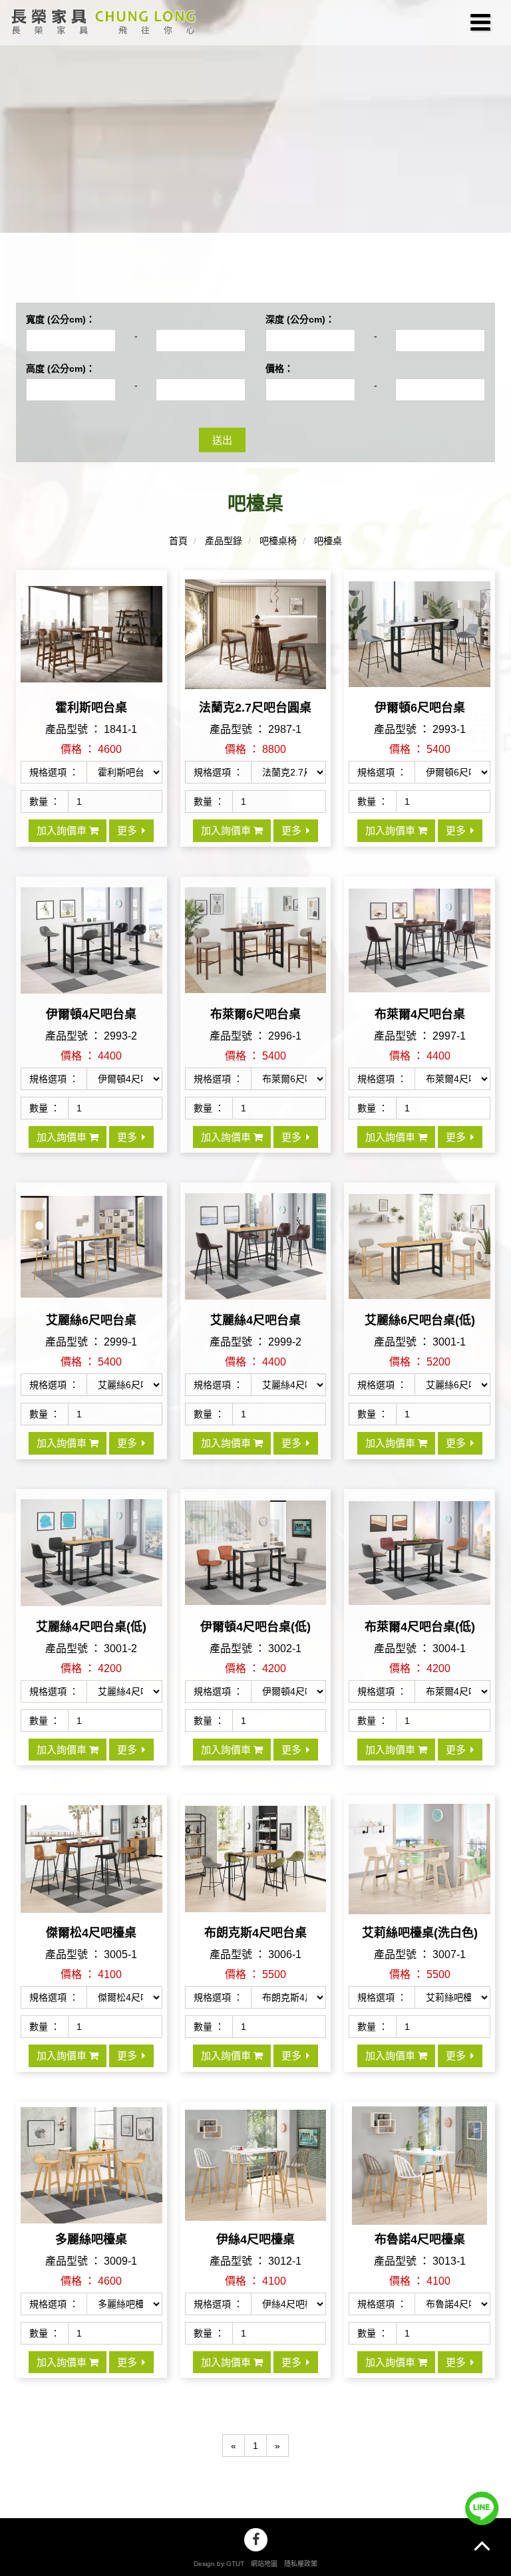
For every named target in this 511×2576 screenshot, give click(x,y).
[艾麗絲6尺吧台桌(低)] (420, 1258)
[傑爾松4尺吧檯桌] (91, 1871)
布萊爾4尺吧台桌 (420, 1014)
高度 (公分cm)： (61, 368)
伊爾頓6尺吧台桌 (420, 708)
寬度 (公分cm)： (61, 319)
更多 (127, 830)
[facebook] (256, 2540)
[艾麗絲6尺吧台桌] (91, 1258)
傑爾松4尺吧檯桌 (91, 1933)
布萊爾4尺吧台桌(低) (420, 1627)
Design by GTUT (219, 2564)
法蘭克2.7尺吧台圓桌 (255, 708)
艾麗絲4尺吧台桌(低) (91, 1627)
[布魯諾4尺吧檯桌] (420, 2177)
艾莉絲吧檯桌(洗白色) (420, 1933)
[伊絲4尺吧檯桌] (256, 2177)
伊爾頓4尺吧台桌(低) (255, 1627)
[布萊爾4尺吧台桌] (420, 952)
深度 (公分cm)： (300, 319)
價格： (279, 368)
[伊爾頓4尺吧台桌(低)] (256, 1565)
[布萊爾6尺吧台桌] (256, 952)
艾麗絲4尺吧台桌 (255, 1320)
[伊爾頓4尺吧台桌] (91, 952)
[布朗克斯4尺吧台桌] (256, 1871)
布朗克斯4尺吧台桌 (255, 1933)
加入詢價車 (63, 830)
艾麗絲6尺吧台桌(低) (420, 1320)
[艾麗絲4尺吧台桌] (256, 1258)
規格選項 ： (54, 772)
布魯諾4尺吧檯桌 (420, 2239)
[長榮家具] (101, 23)
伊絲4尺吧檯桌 (255, 2239)
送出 (222, 440)
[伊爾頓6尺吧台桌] (420, 645)
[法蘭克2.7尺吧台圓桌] (256, 645)
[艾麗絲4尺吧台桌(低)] (91, 1565)
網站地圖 (264, 2564)
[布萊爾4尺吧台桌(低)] (420, 1565)
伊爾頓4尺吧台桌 (91, 1014)
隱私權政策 (301, 2564)
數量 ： (45, 801)
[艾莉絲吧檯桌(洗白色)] (420, 1871)
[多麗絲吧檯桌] (91, 2177)
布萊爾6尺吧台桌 (255, 1014)
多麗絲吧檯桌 (91, 2239)
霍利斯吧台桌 (91, 708)
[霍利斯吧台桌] (91, 645)
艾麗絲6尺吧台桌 (91, 1320)
